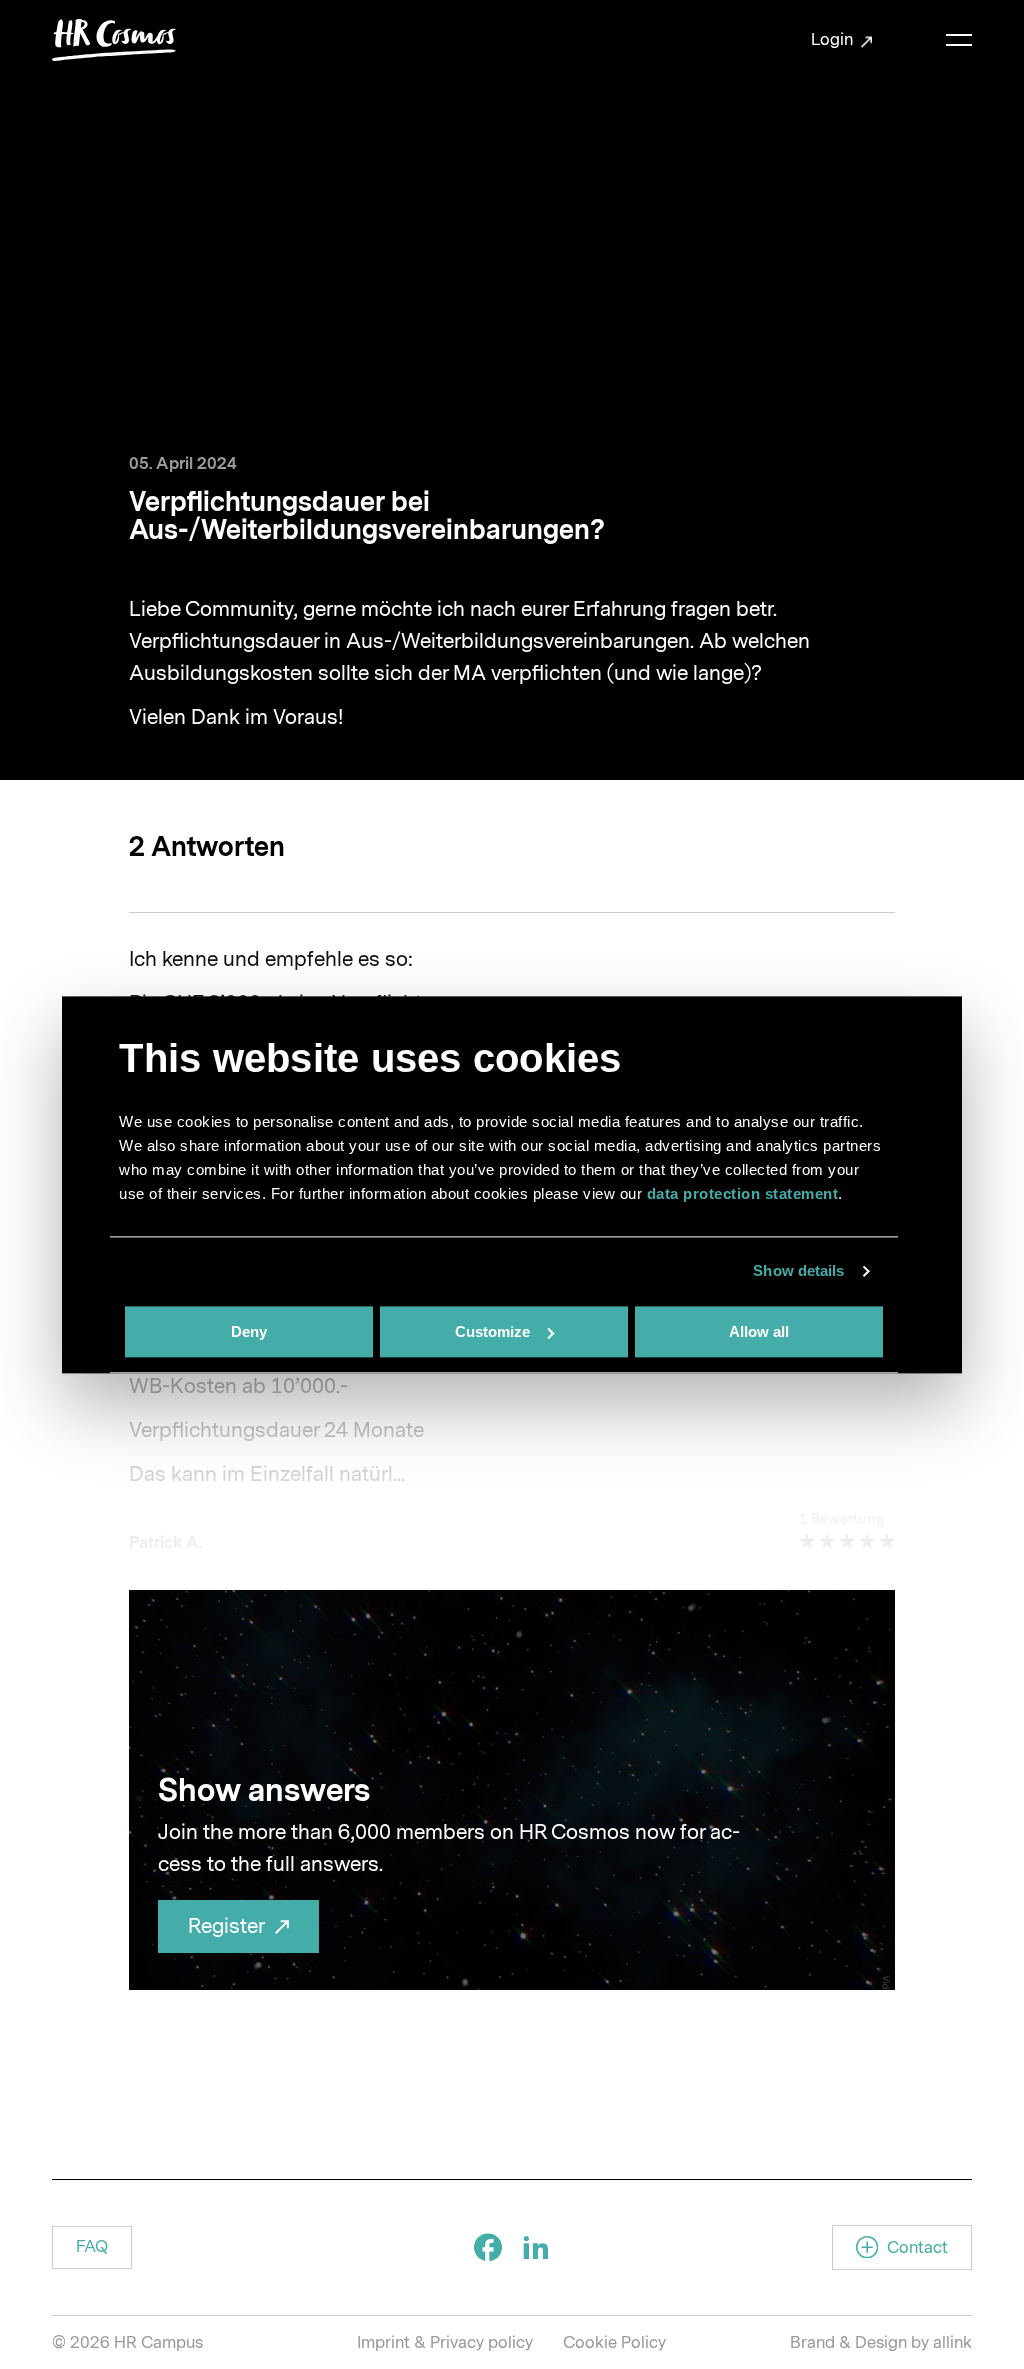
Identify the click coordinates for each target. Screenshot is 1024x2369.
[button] (92, 2247)
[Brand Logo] (114, 40)
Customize (492, 1331)
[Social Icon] (488, 2247)
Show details (798, 1270)
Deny (249, 1331)
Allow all (759, 1331)
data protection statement (743, 1193)
